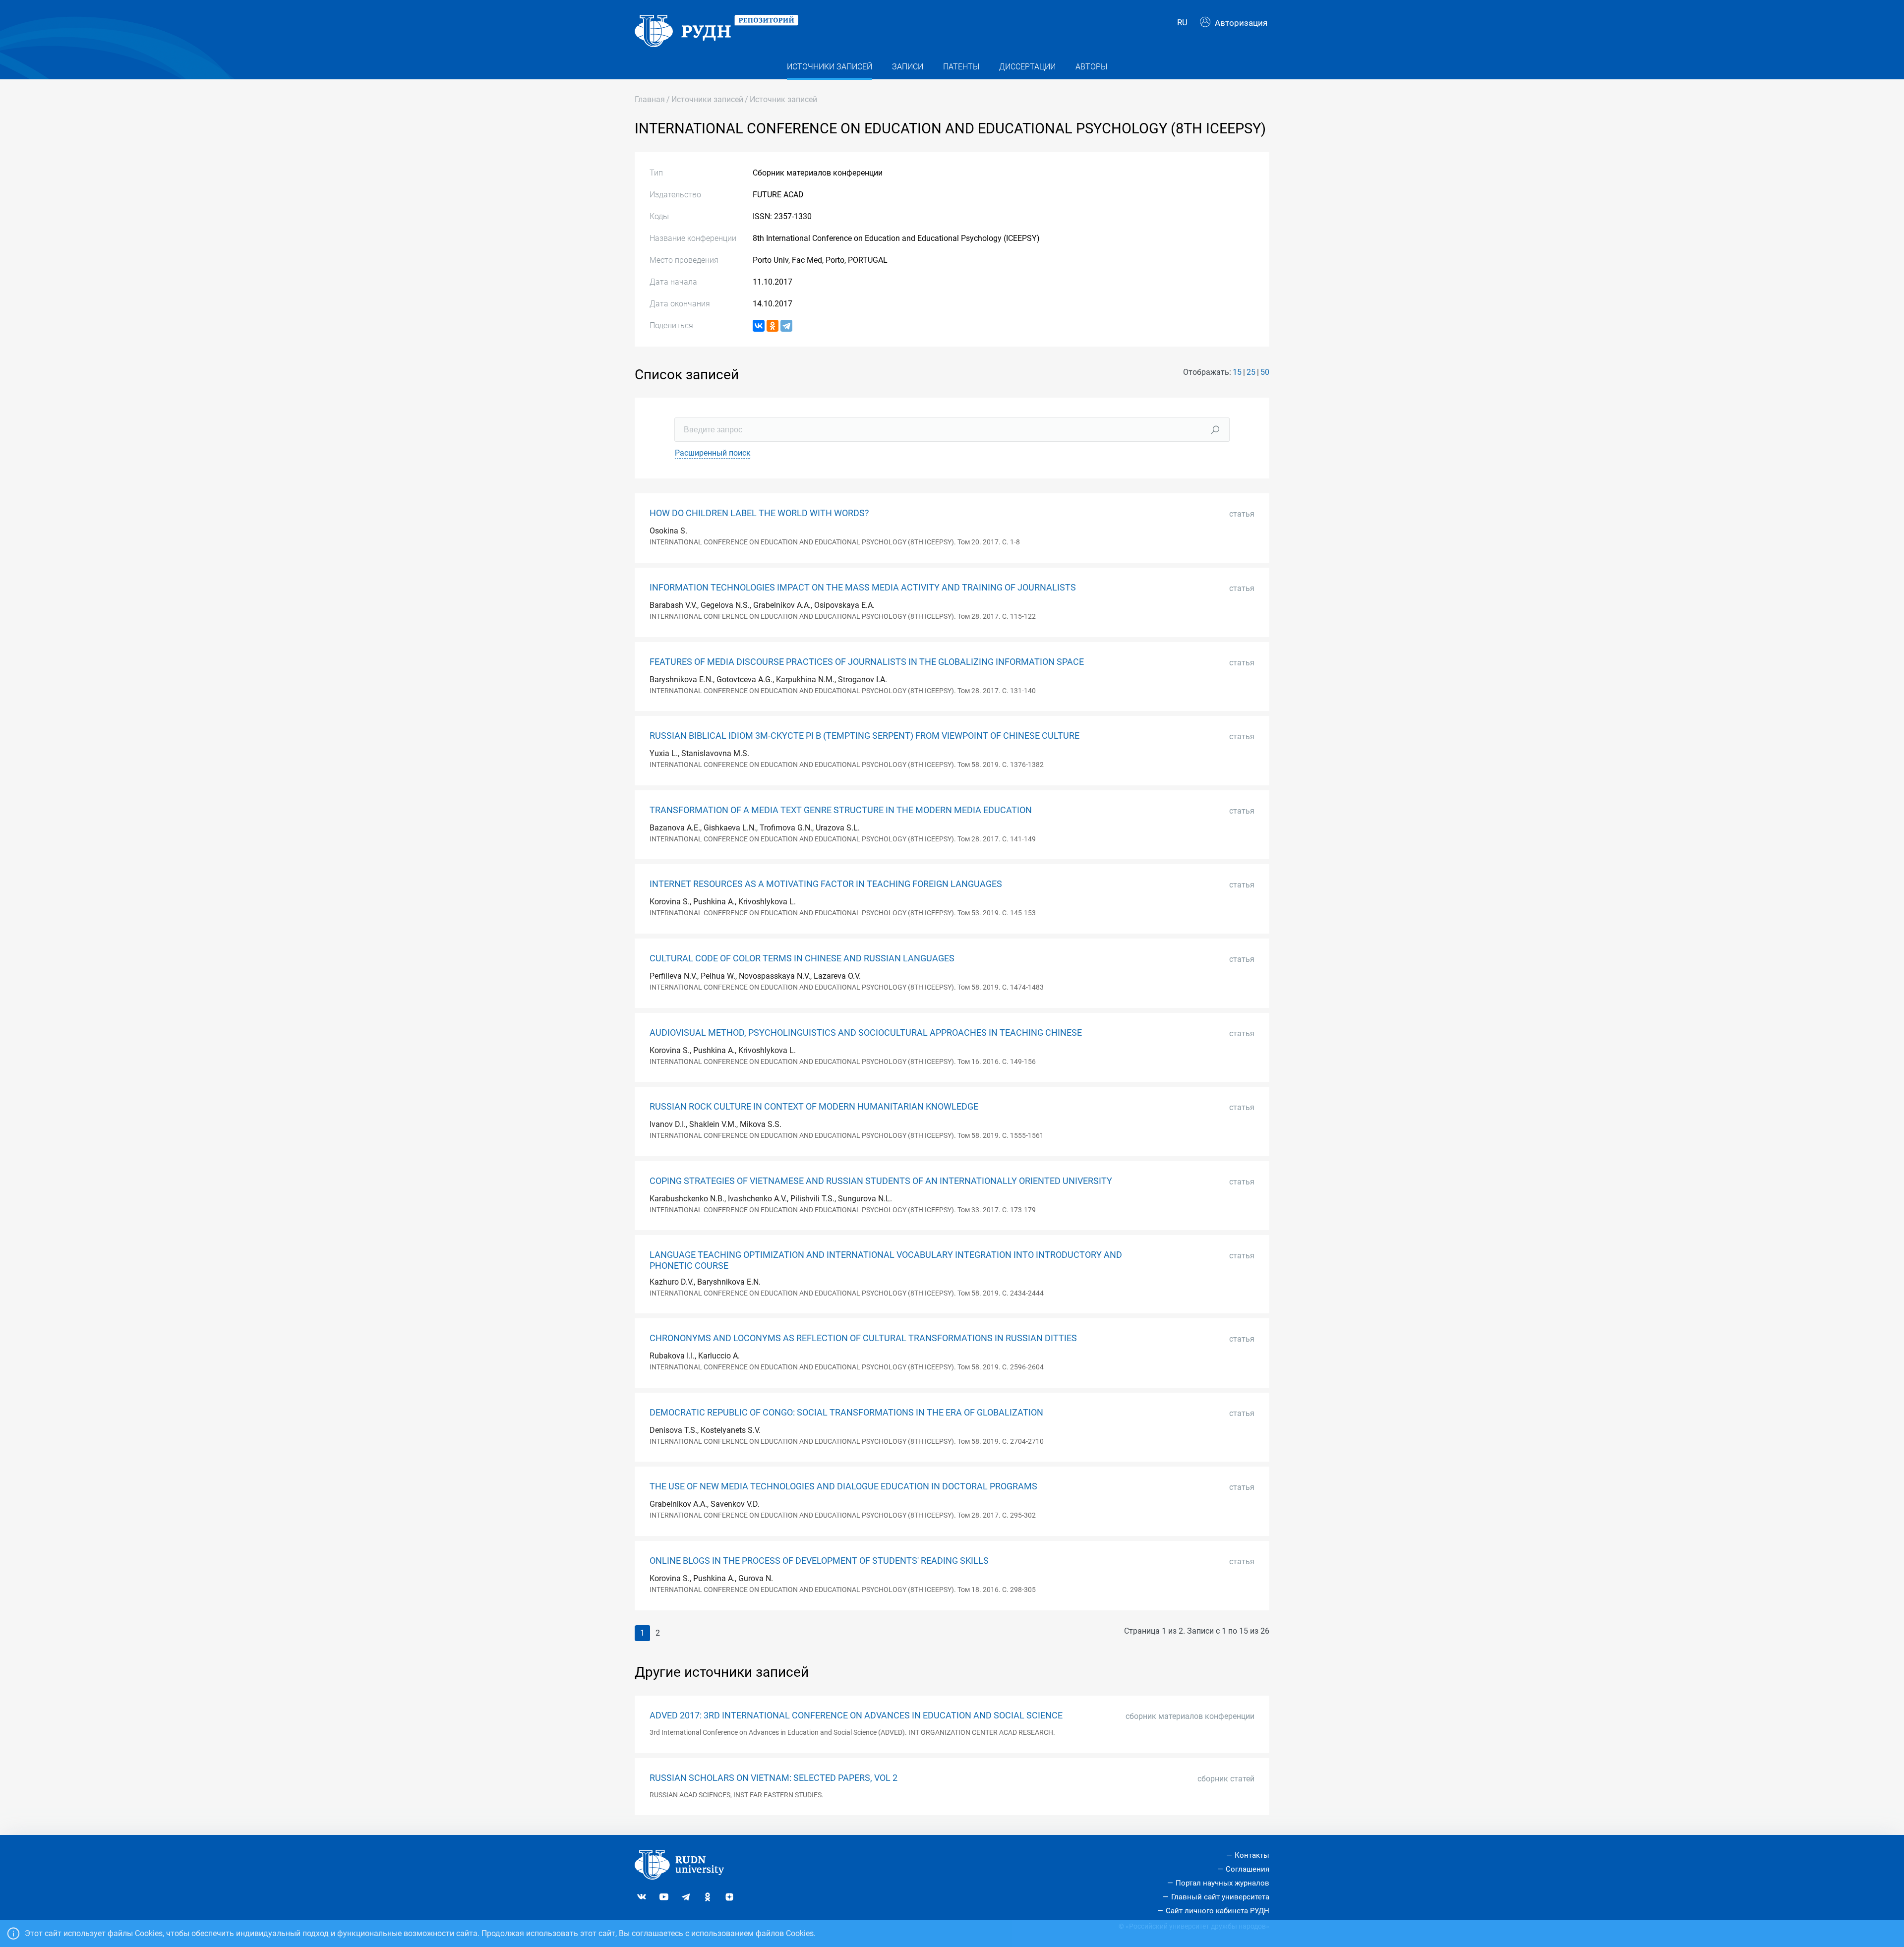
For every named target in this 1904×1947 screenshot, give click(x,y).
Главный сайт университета (1220, 1897)
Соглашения (1248, 1869)
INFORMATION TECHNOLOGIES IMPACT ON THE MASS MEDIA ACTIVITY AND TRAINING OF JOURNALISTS (863, 588)
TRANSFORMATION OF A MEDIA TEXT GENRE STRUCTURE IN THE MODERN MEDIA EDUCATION (841, 810)
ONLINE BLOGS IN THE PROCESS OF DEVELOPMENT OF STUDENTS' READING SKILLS (819, 1561)
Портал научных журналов (1222, 1883)
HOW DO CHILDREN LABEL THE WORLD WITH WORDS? (759, 513)
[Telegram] (786, 326)
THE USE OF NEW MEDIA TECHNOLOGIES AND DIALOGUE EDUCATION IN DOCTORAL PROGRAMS (843, 1486)
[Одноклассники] (773, 326)
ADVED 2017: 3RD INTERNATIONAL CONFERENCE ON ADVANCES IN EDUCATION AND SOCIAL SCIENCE (856, 1715)
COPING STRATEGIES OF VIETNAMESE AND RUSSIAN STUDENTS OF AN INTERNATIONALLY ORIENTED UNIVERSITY (881, 1181)
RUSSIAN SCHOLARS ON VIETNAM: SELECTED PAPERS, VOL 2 (773, 1778)
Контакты (1252, 1855)
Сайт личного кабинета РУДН (1218, 1911)
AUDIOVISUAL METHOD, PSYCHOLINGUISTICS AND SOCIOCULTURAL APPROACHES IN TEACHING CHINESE (866, 1033)
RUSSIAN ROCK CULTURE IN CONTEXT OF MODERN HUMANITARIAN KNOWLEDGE (814, 1107)
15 (1237, 372)
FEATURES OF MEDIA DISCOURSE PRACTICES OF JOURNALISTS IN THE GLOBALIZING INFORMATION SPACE (867, 662)
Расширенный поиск (713, 453)
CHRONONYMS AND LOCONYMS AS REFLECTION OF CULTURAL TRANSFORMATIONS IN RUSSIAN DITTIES (863, 1338)
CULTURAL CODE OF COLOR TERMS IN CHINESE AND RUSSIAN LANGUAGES (802, 958)
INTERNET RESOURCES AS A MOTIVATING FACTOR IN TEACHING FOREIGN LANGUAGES (826, 884)
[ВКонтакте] (759, 326)
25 (1251, 372)
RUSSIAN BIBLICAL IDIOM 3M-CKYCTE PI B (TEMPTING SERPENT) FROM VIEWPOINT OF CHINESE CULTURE (864, 736)
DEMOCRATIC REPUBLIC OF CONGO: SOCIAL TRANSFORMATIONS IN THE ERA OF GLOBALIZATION (846, 1413)
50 (1265, 372)
